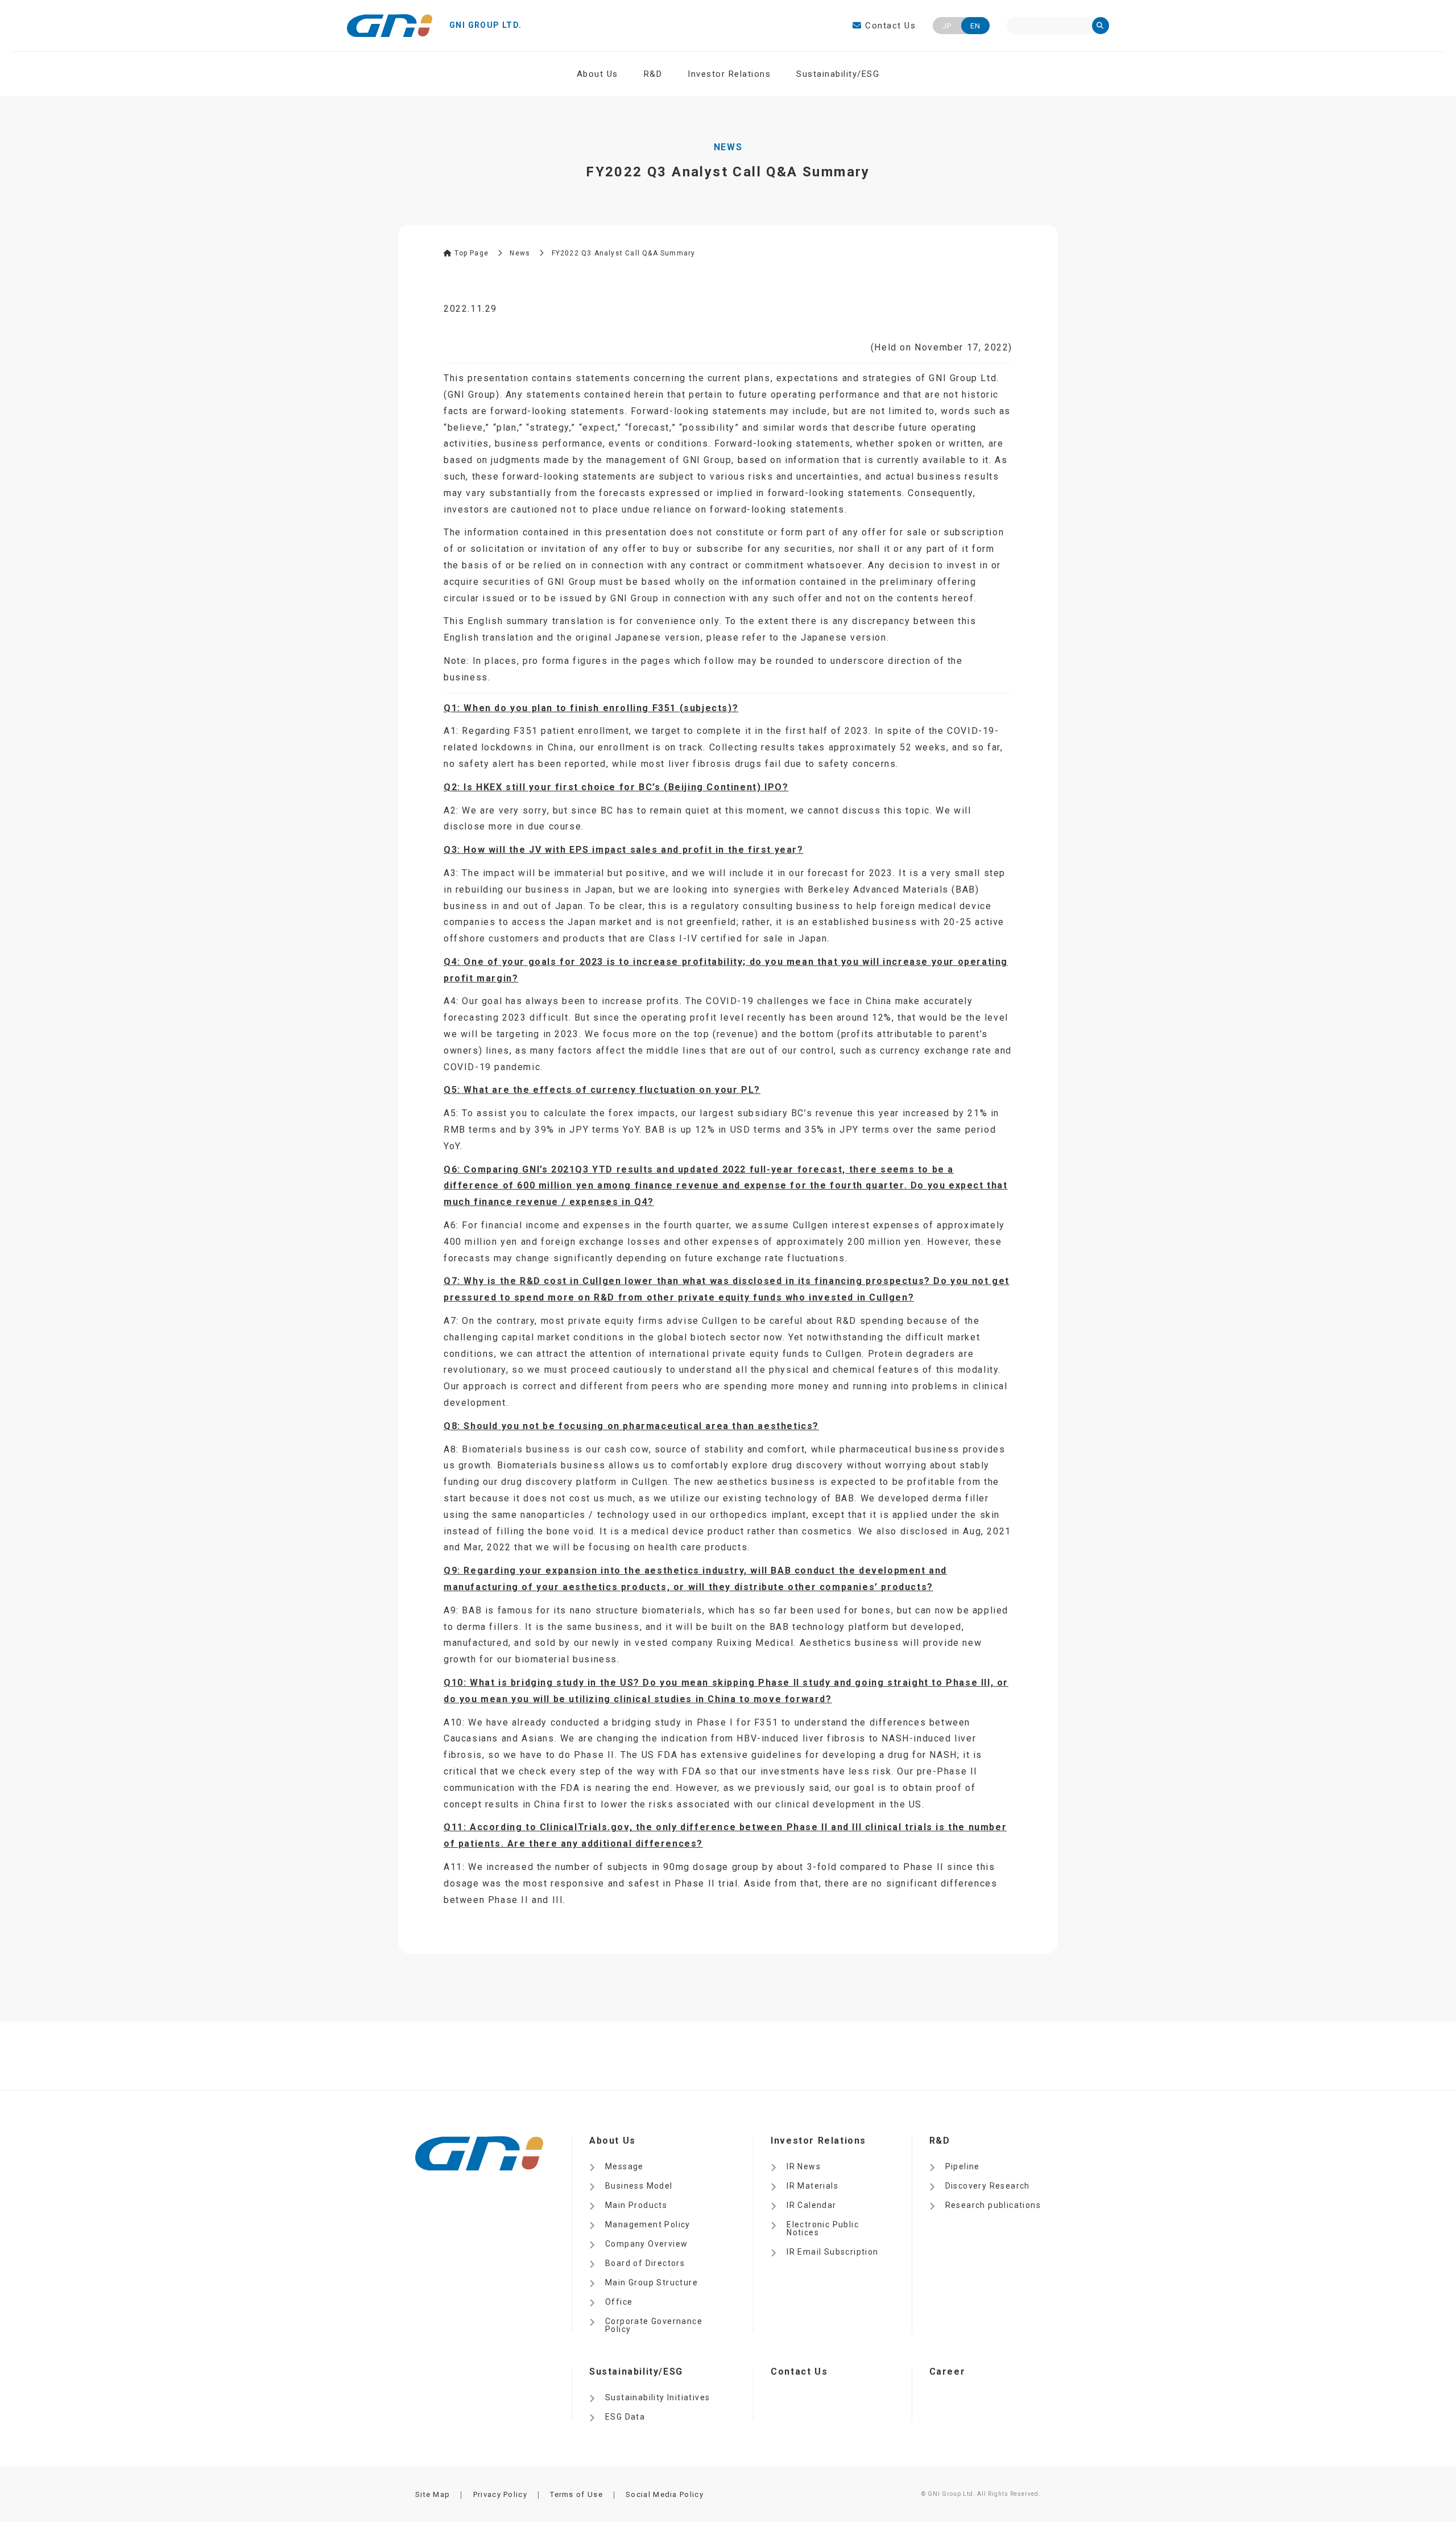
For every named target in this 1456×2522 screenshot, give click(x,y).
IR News (804, 2166)
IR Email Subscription (832, 2252)
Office (619, 2302)
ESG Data (625, 2417)
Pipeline (963, 2166)
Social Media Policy (665, 2494)
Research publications (993, 2205)
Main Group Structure (652, 2282)
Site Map (433, 2494)
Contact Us (889, 26)
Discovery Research (988, 2186)
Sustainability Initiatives (657, 2397)
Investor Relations (729, 74)
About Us (597, 74)
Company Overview (646, 2244)
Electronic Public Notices (823, 2228)
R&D (653, 74)
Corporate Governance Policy (654, 2325)
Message (624, 2166)
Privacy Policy (500, 2494)
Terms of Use (576, 2494)
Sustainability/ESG (838, 74)
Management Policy (648, 2224)
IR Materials (812, 2186)
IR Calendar (811, 2205)
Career (948, 2372)
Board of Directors (645, 2263)
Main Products (636, 2205)
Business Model (639, 2186)
